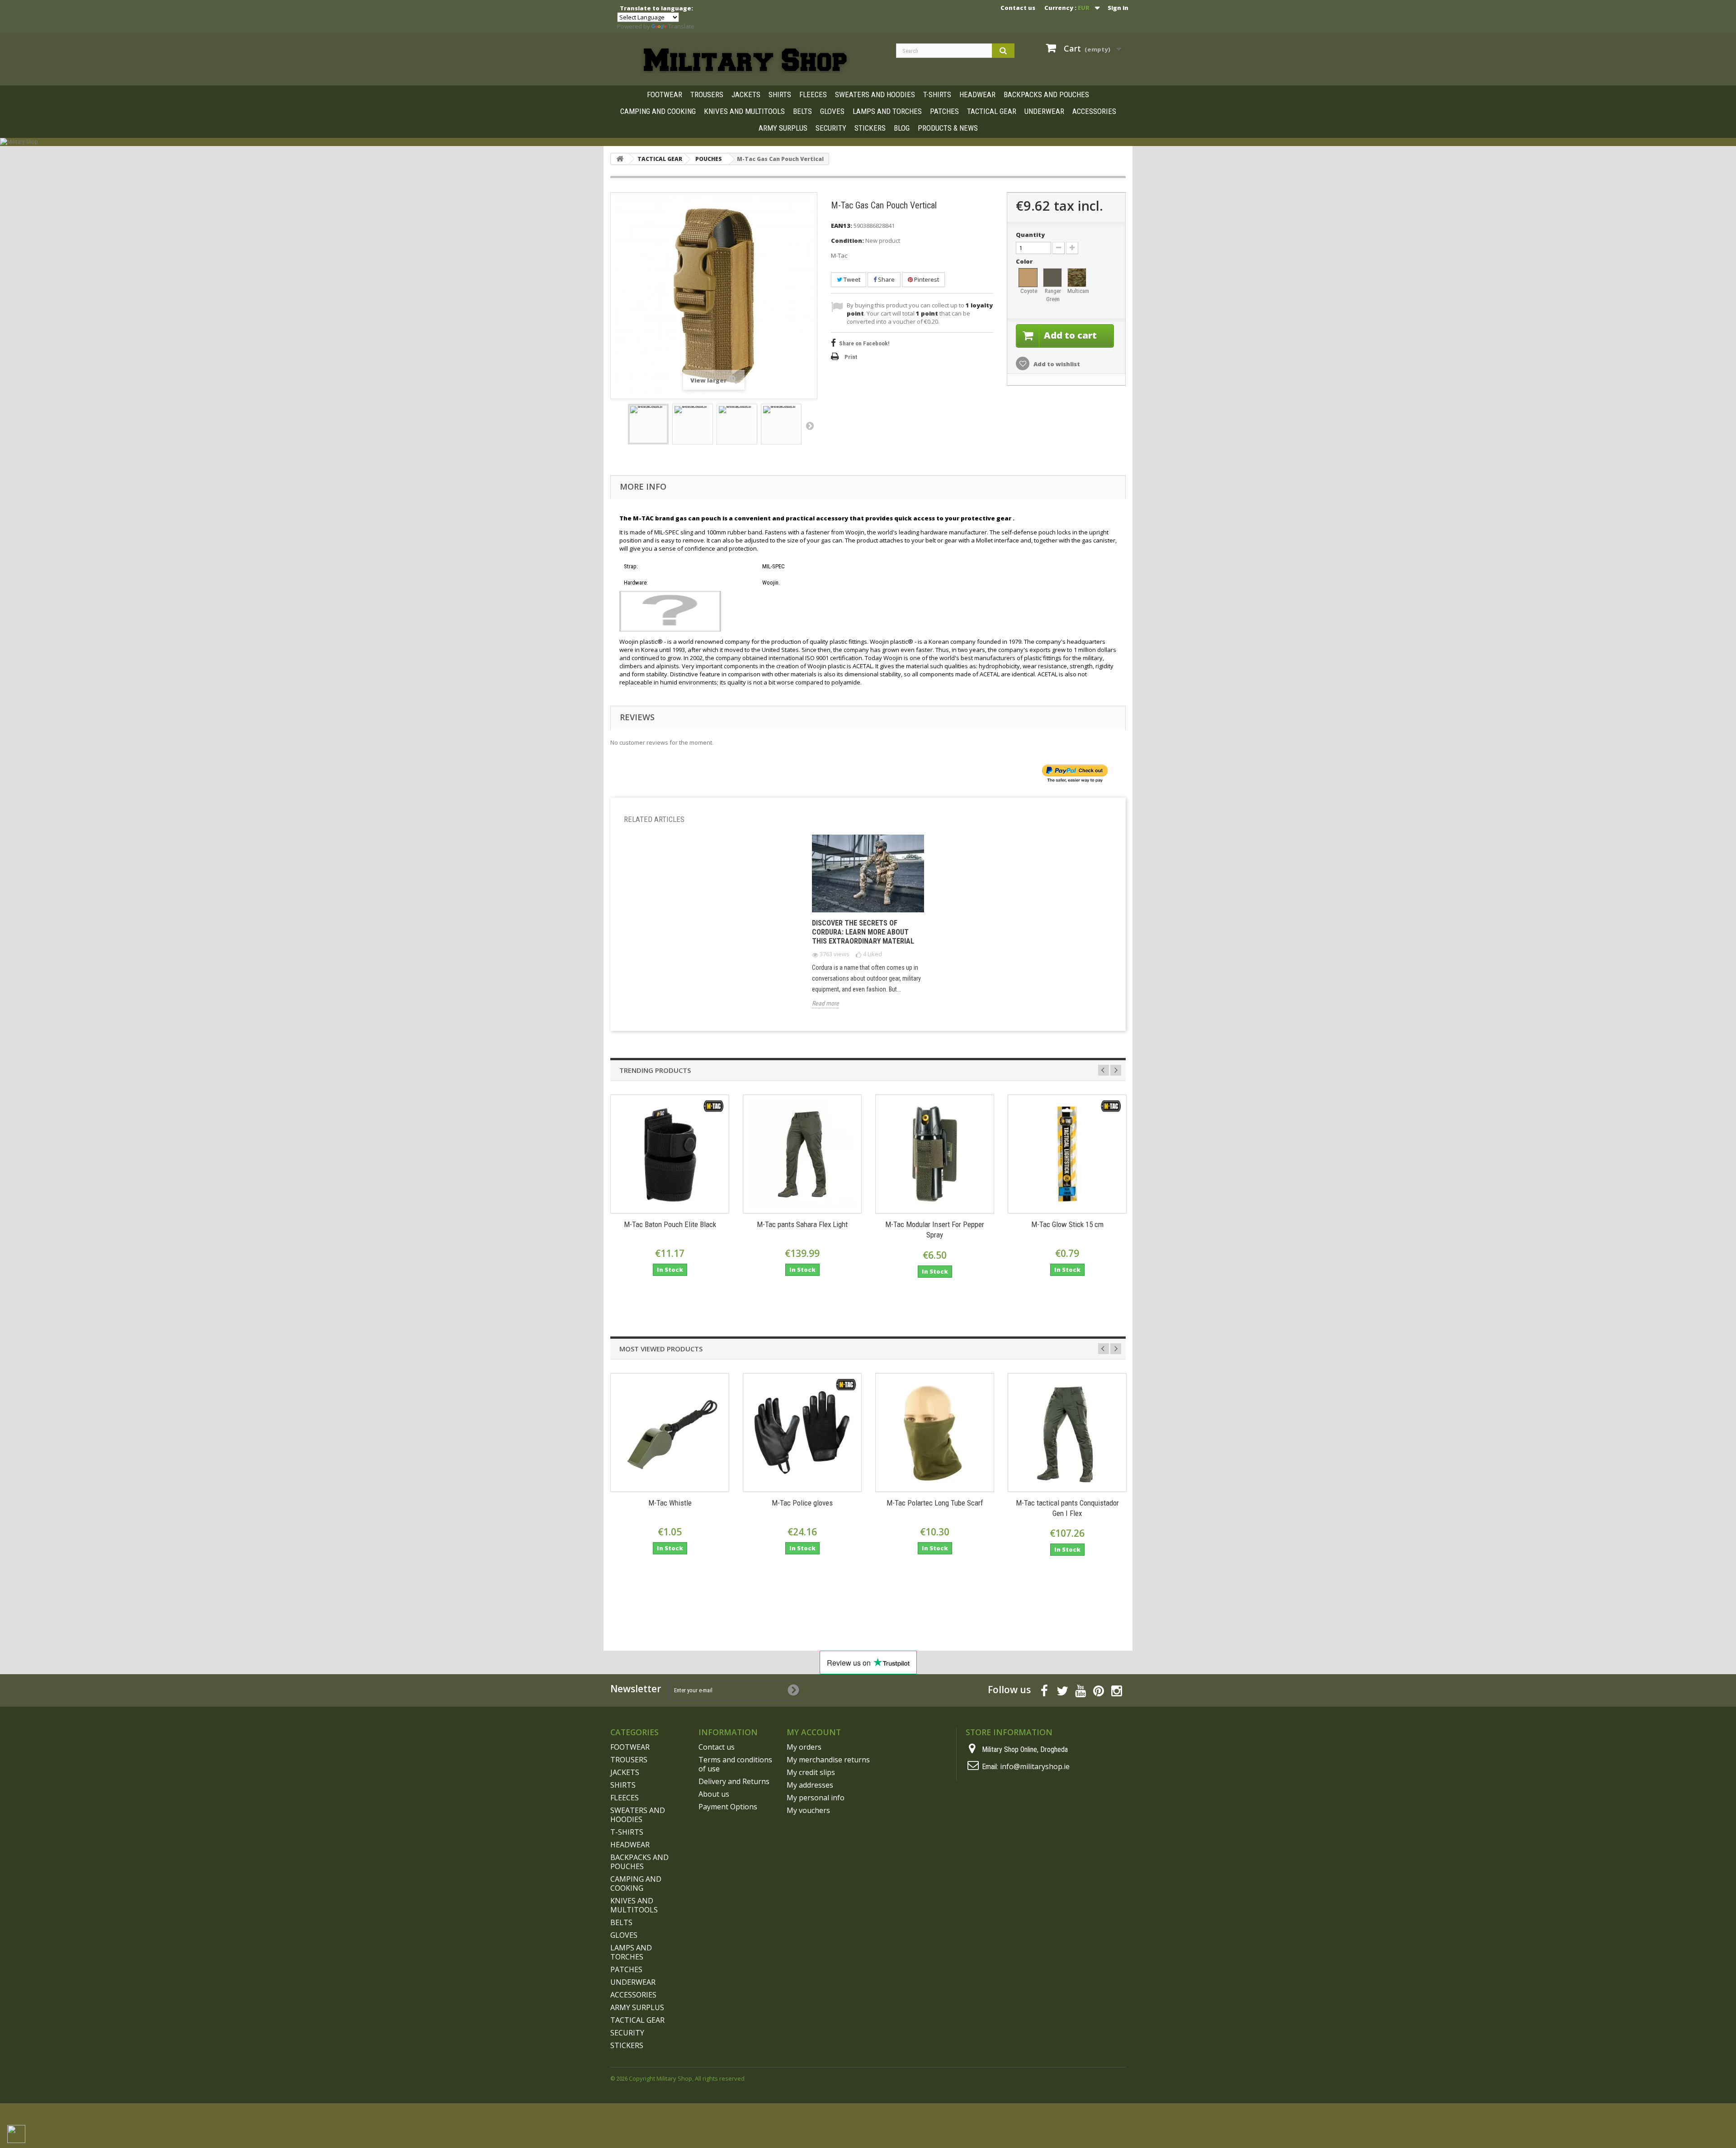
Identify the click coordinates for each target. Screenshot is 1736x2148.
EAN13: (842, 226)
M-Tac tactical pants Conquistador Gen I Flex (1067, 1508)
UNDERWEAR (1044, 111)
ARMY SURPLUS (783, 128)
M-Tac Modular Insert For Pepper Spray (935, 1230)
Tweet (851, 279)
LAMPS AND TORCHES (887, 111)
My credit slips (811, 1772)
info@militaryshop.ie (1035, 1766)
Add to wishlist (1056, 364)
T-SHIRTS (937, 94)
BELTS (802, 111)
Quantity (1030, 235)
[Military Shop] (868, 142)
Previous (1104, 1070)
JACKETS (746, 94)
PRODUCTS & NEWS (948, 128)
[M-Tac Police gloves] (802, 1433)
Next (810, 425)
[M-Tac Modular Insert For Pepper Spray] (935, 1154)
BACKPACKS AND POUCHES (1046, 94)
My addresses (810, 1785)
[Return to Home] (620, 159)
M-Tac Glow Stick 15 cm (1067, 1224)
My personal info (816, 1798)
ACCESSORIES (1094, 111)
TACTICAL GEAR (992, 111)
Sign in (1118, 8)
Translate (681, 26)
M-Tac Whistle (670, 1503)
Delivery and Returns (734, 1781)
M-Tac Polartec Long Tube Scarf (935, 1503)
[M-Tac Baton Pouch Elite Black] (670, 1154)
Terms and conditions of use (735, 1764)
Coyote (1029, 291)
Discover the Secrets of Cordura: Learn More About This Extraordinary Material (863, 932)
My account (814, 1732)
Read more (826, 1003)
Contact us (1018, 8)
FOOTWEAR (665, 94)
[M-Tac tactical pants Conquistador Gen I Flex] (1067, 1433)
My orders (804, 1747)
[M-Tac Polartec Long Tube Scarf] (935, 1433)
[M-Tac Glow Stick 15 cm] (1067, 1154)
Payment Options (728, 1807)
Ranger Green (1053, 295)
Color (1025, 261)
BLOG (902, 128)
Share (886, 279)
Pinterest (926, 279)
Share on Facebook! (864, 343)
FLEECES (813, 94)
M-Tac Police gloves (802, 1503)
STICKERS (870, 128)
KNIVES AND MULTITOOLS (744, 111)
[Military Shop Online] (746, 60)
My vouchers (808, 1810)
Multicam (1077, 291)
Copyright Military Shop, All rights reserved (687, 2078)
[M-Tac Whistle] (670, 1433)
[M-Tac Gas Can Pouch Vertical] (648, 424)
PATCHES (944, 111)
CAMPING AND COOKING (658, 111)
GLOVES (832, 111)
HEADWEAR (977, 94)
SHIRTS (780, 94)
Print (851, 357)
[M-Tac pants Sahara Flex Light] (802, 1154)
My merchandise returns (828, 1760)
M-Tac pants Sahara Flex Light (802, 1224)
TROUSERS (707, 94)
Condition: (847, 241)
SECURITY (831, 128)
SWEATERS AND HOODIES (875, 94)
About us (714, 1794)
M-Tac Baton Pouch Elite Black (670, 1224)
